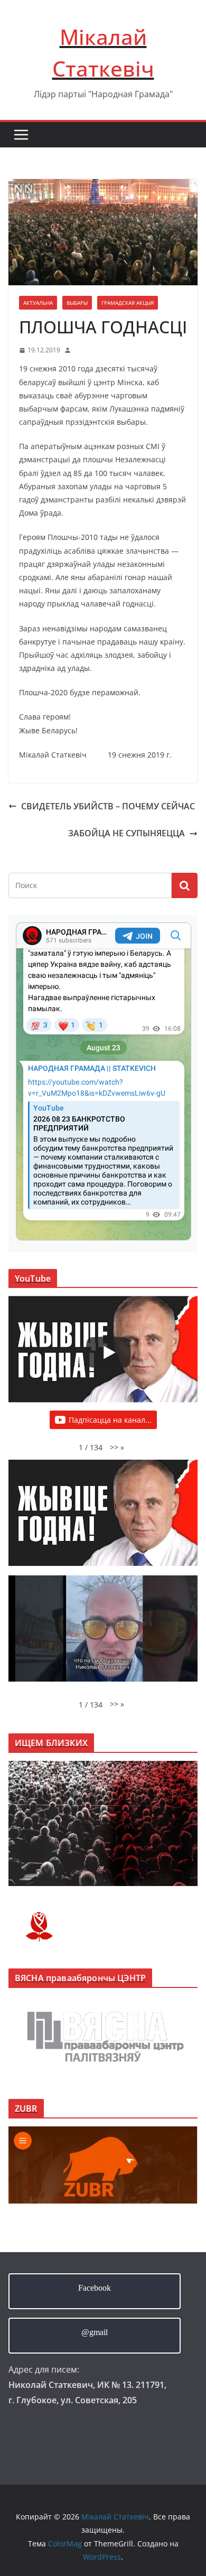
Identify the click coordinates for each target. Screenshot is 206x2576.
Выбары (77, 303)
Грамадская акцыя (128, 303)
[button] (117, 1447)
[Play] (108, 1352)
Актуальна (38, 303)
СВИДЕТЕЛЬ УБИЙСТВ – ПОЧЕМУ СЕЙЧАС (108, 806)
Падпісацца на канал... (110, 1420)
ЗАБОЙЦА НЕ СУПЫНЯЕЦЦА (127, 833)
